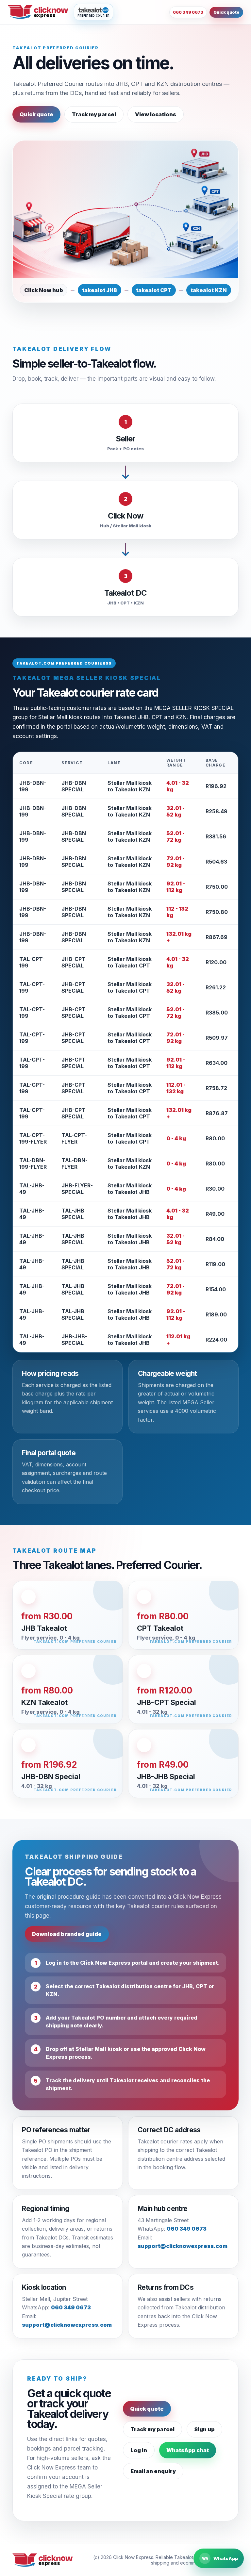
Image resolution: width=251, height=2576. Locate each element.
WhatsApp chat (188, 2450)
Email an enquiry (153, 2471)
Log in (139, 2450)
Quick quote (226, 12)
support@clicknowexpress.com (183, 2246)
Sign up (204, 2429)
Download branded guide (67, 1934)
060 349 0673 (188, 12)
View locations (156, 114)
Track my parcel (94, 114)
